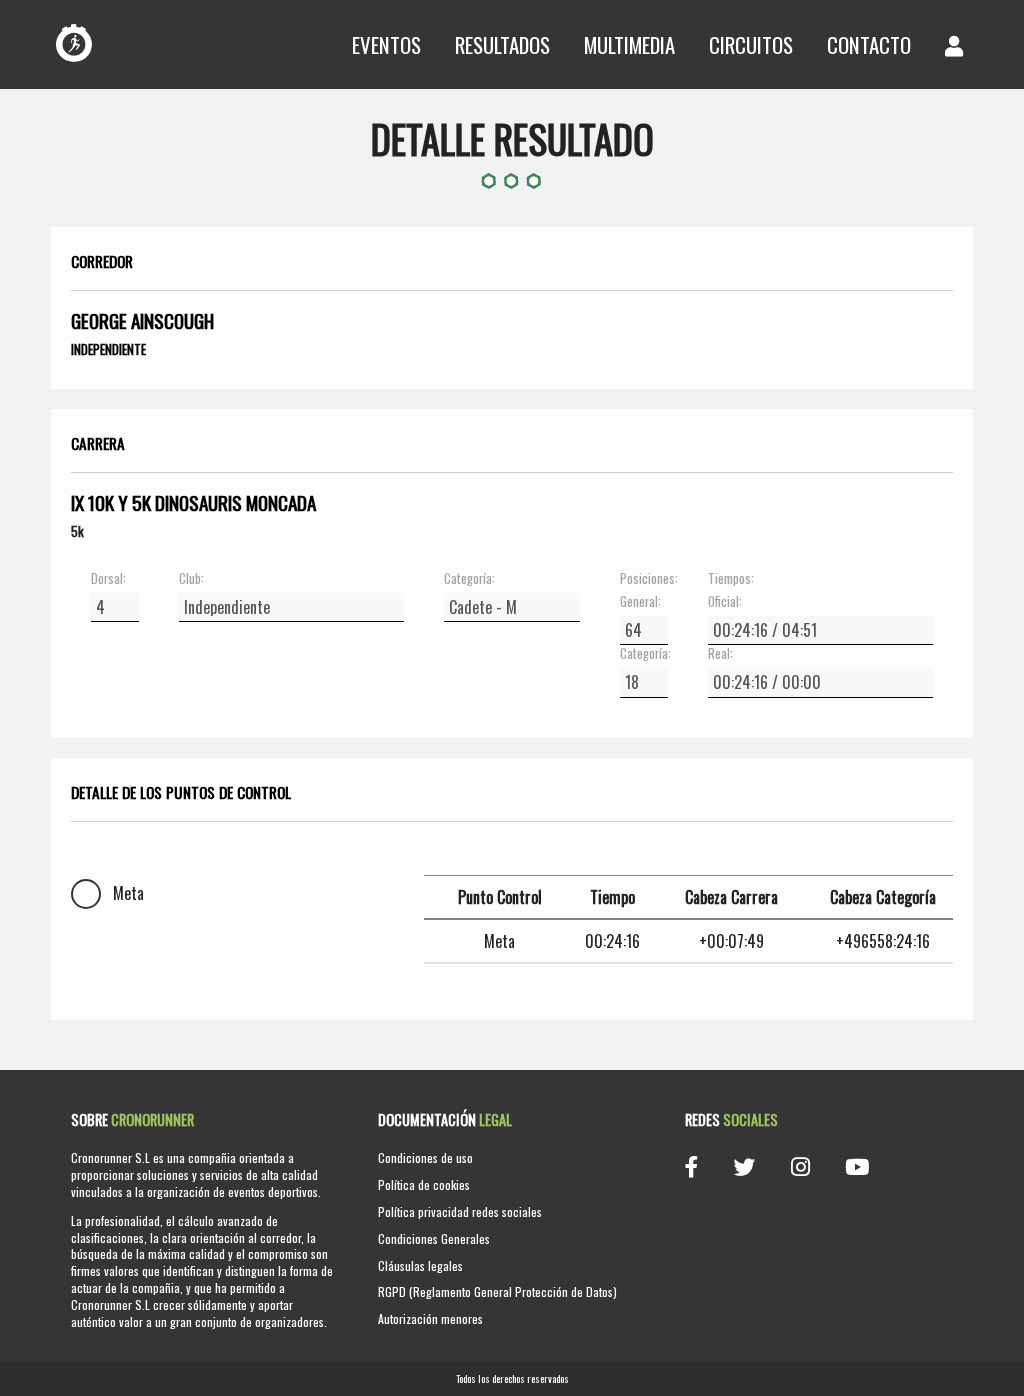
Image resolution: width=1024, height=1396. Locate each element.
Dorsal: (108, 579)
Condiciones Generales (434, 1238)
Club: (191, 579)
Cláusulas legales (420, 1265)
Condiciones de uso (425, 1157)
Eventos (386, 44)
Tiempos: (731, 579)
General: (640, 602)
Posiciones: (644, 579)
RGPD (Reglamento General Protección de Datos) (497, 1291)
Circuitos (751, 44)
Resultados (502, 44)
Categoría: (469, 579)
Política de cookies (424, 1184)
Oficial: (725, 602)
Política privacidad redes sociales (460, 1211)
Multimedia (629, 44)
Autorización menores (430, 1318)
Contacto (869, 44)
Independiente (108, 349)
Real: (720, 654)
